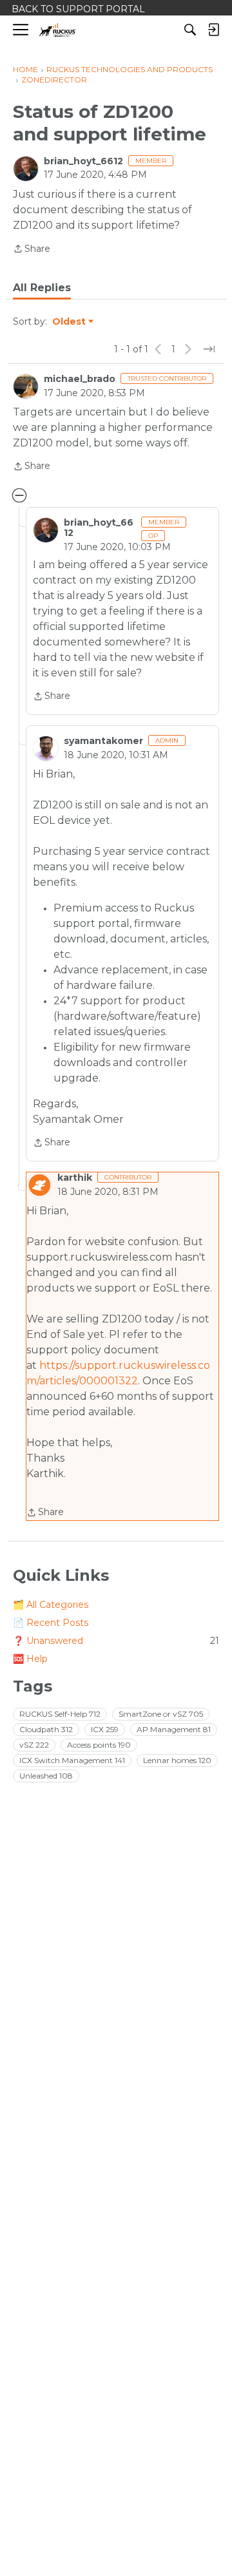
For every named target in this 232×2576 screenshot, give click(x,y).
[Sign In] (213, 30)
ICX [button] (105, 1729)
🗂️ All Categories (51, 1605)
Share (32, 250)
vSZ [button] (34, 1745)
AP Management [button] (174, 1729)
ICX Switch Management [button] (72, 1760)
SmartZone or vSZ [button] (161, 1714)
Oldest (70, 322)
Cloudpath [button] (46, 1729)
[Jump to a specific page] (209, 349)
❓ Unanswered (116, 1641)
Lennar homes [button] (177, 1760)
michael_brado (80, 379)
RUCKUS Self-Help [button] (60, 1714)
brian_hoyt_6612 (83, 161)
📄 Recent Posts (51, 1623)
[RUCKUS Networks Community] (58, 30)
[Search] (190, 30)
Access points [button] (99, 1745)
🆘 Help (30, 1659)
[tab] (42, 288)
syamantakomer (103, 741)
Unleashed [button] (46, 1776)
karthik (75, 1178)
